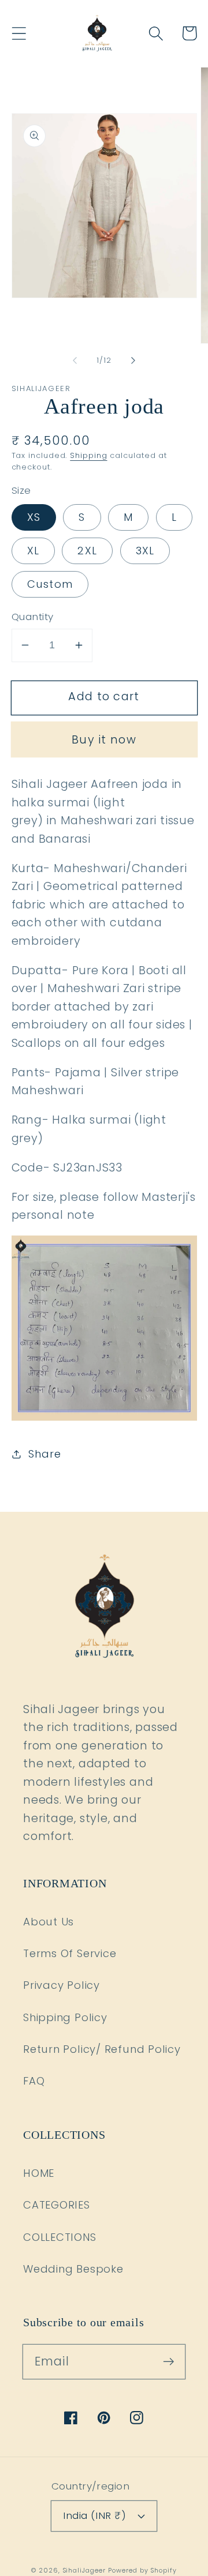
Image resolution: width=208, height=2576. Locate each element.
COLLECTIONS (60, 2237)
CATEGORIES (57, 2205)
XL (34, 551)
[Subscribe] (168, 2361)
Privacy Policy (62, 1985)
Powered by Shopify (142, 2571)
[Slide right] (133, 361)
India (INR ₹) (94, 2515)
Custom (50, 584)
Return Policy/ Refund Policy (102, 2049)
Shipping (88, 455)
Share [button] (44, 1454)
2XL (87, 551)
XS (34, 517)
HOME (39, 2173)
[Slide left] (75, 361)
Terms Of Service (70, 1953)
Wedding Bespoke (73, 2269)
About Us (49, 1922)
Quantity (33, 617)
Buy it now (104, 740)
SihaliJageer (84, 2571)
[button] (19, 33)
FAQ (34, 2081)
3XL (145, 551)
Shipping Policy (65, 2017)
